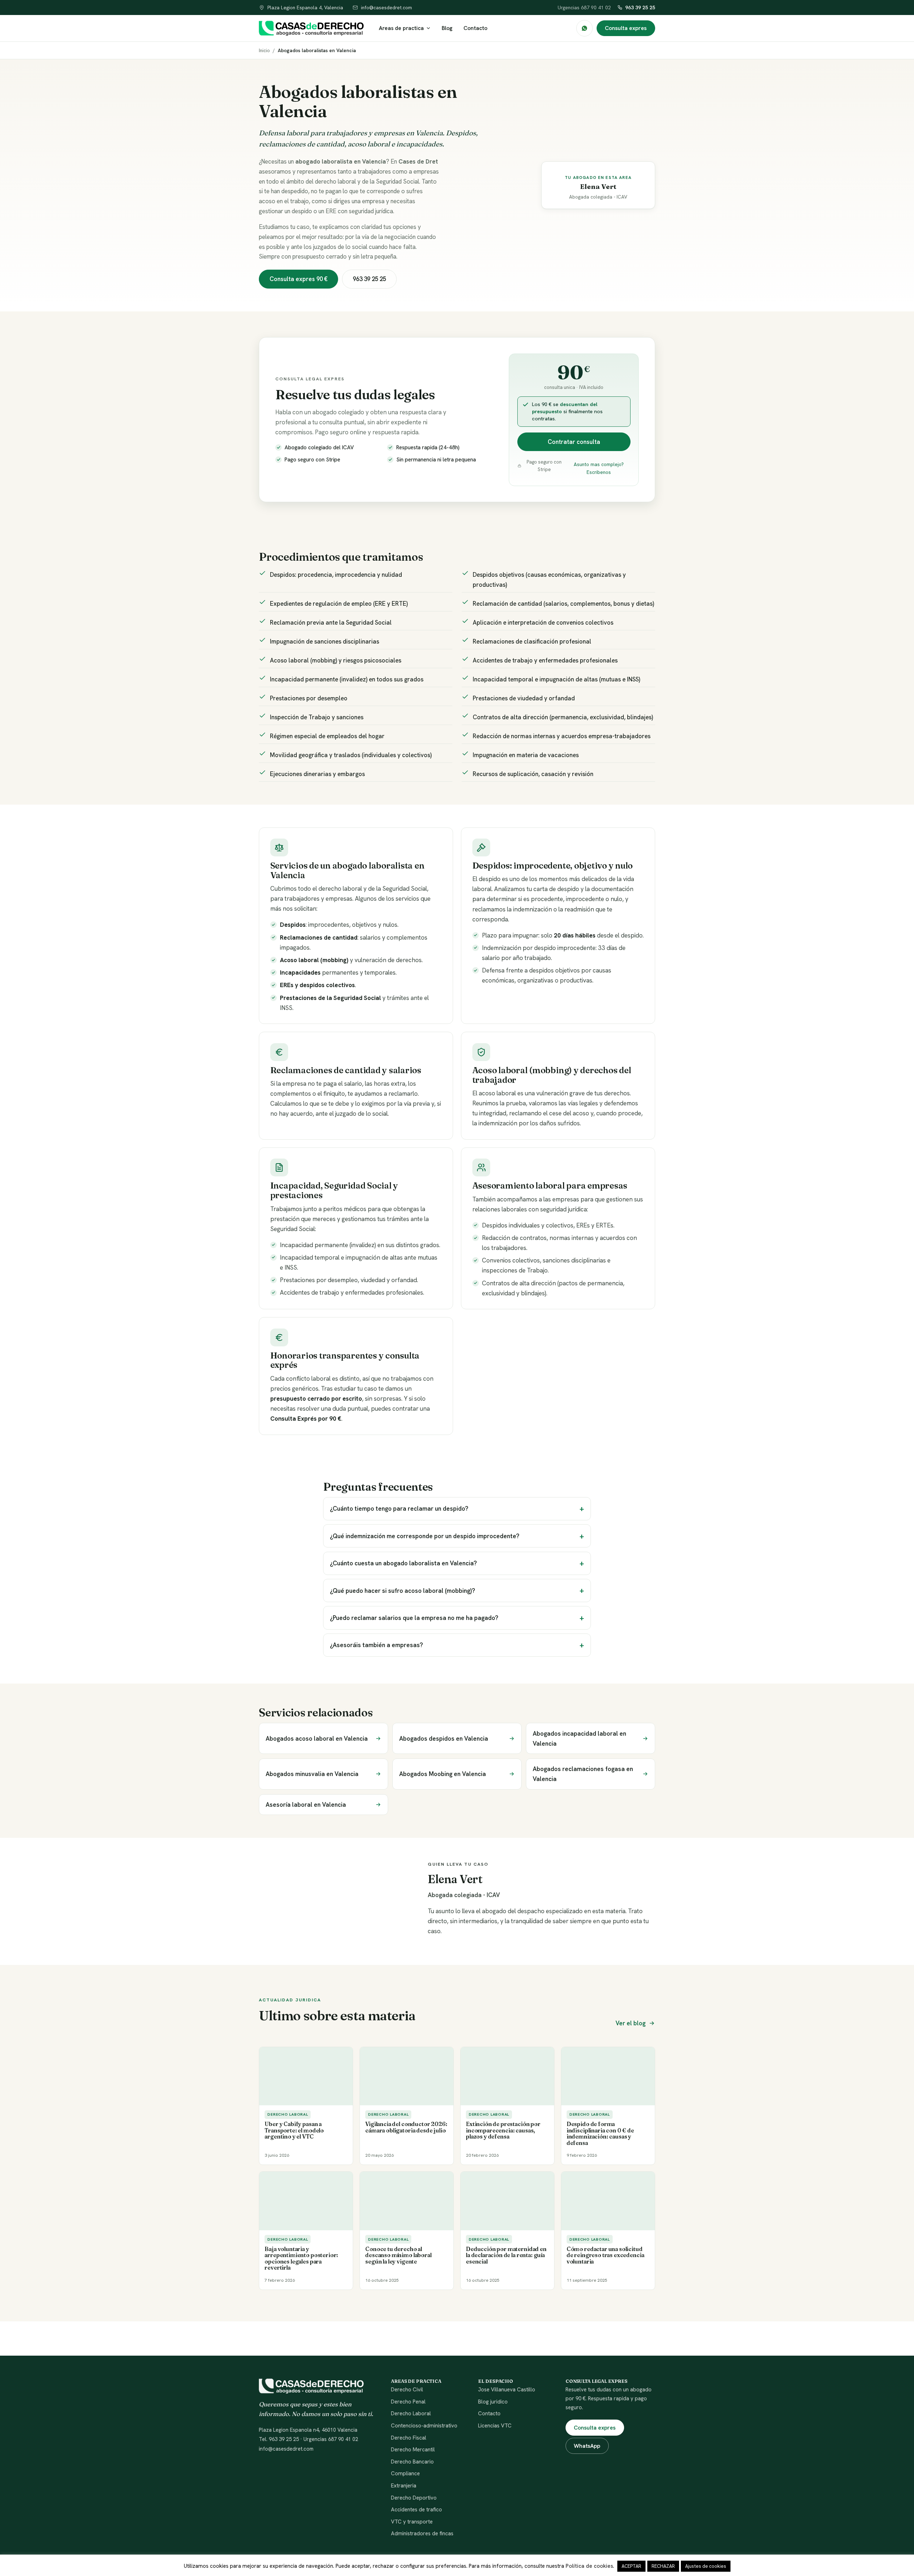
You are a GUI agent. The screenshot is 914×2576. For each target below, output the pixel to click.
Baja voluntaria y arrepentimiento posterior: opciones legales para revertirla (301, 2259)
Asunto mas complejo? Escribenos (599, 468)
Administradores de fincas (422, 2534)
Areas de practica (401, 28)
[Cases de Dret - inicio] (311, 28)
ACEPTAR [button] (631, 2566)
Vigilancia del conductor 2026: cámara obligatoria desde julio (406, 2127)
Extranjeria (404, 2486)
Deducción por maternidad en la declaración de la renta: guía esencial (506, 2255)
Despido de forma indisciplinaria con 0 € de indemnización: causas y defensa (600, 2134)
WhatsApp (587, 2446)
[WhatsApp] (584, 28)
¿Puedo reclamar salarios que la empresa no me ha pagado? (414, 1618)
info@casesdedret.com (286, 2449)
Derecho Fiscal (409, 2438)
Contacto (475, 28)
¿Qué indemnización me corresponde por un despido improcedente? (425, 1536)
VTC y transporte (412, 2522)
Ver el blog (631, 2023)
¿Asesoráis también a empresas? (376, 1645)
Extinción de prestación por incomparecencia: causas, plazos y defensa (503, 2130)
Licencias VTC (495, 2426)
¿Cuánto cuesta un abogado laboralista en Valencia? (403, 1563)
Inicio (264, 50)
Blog (447, 28)
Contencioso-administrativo (424, 2426)
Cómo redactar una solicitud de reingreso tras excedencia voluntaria (606, 2255)
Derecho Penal (408, 2402)
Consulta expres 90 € (298, 279)
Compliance (405, 2474)
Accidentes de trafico (416, 2510)
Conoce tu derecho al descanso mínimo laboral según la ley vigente (398, 2255)
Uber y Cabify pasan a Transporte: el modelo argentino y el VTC (294, 2130)
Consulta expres (626, 28)
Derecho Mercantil (413, 2450)
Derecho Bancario (412, 2462)
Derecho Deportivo (414, 2498)
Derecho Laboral (411, 2414)
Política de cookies (589, 2566)
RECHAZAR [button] (663, 2566)
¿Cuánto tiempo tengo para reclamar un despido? (399, 1509)
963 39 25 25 (640, 7)
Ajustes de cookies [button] (706, 2566)
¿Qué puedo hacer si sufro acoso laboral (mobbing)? (403, 1591)
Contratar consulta (574, 442)
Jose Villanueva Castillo (507, 2390)
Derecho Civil (407, 2390)
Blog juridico (493, 2402)
